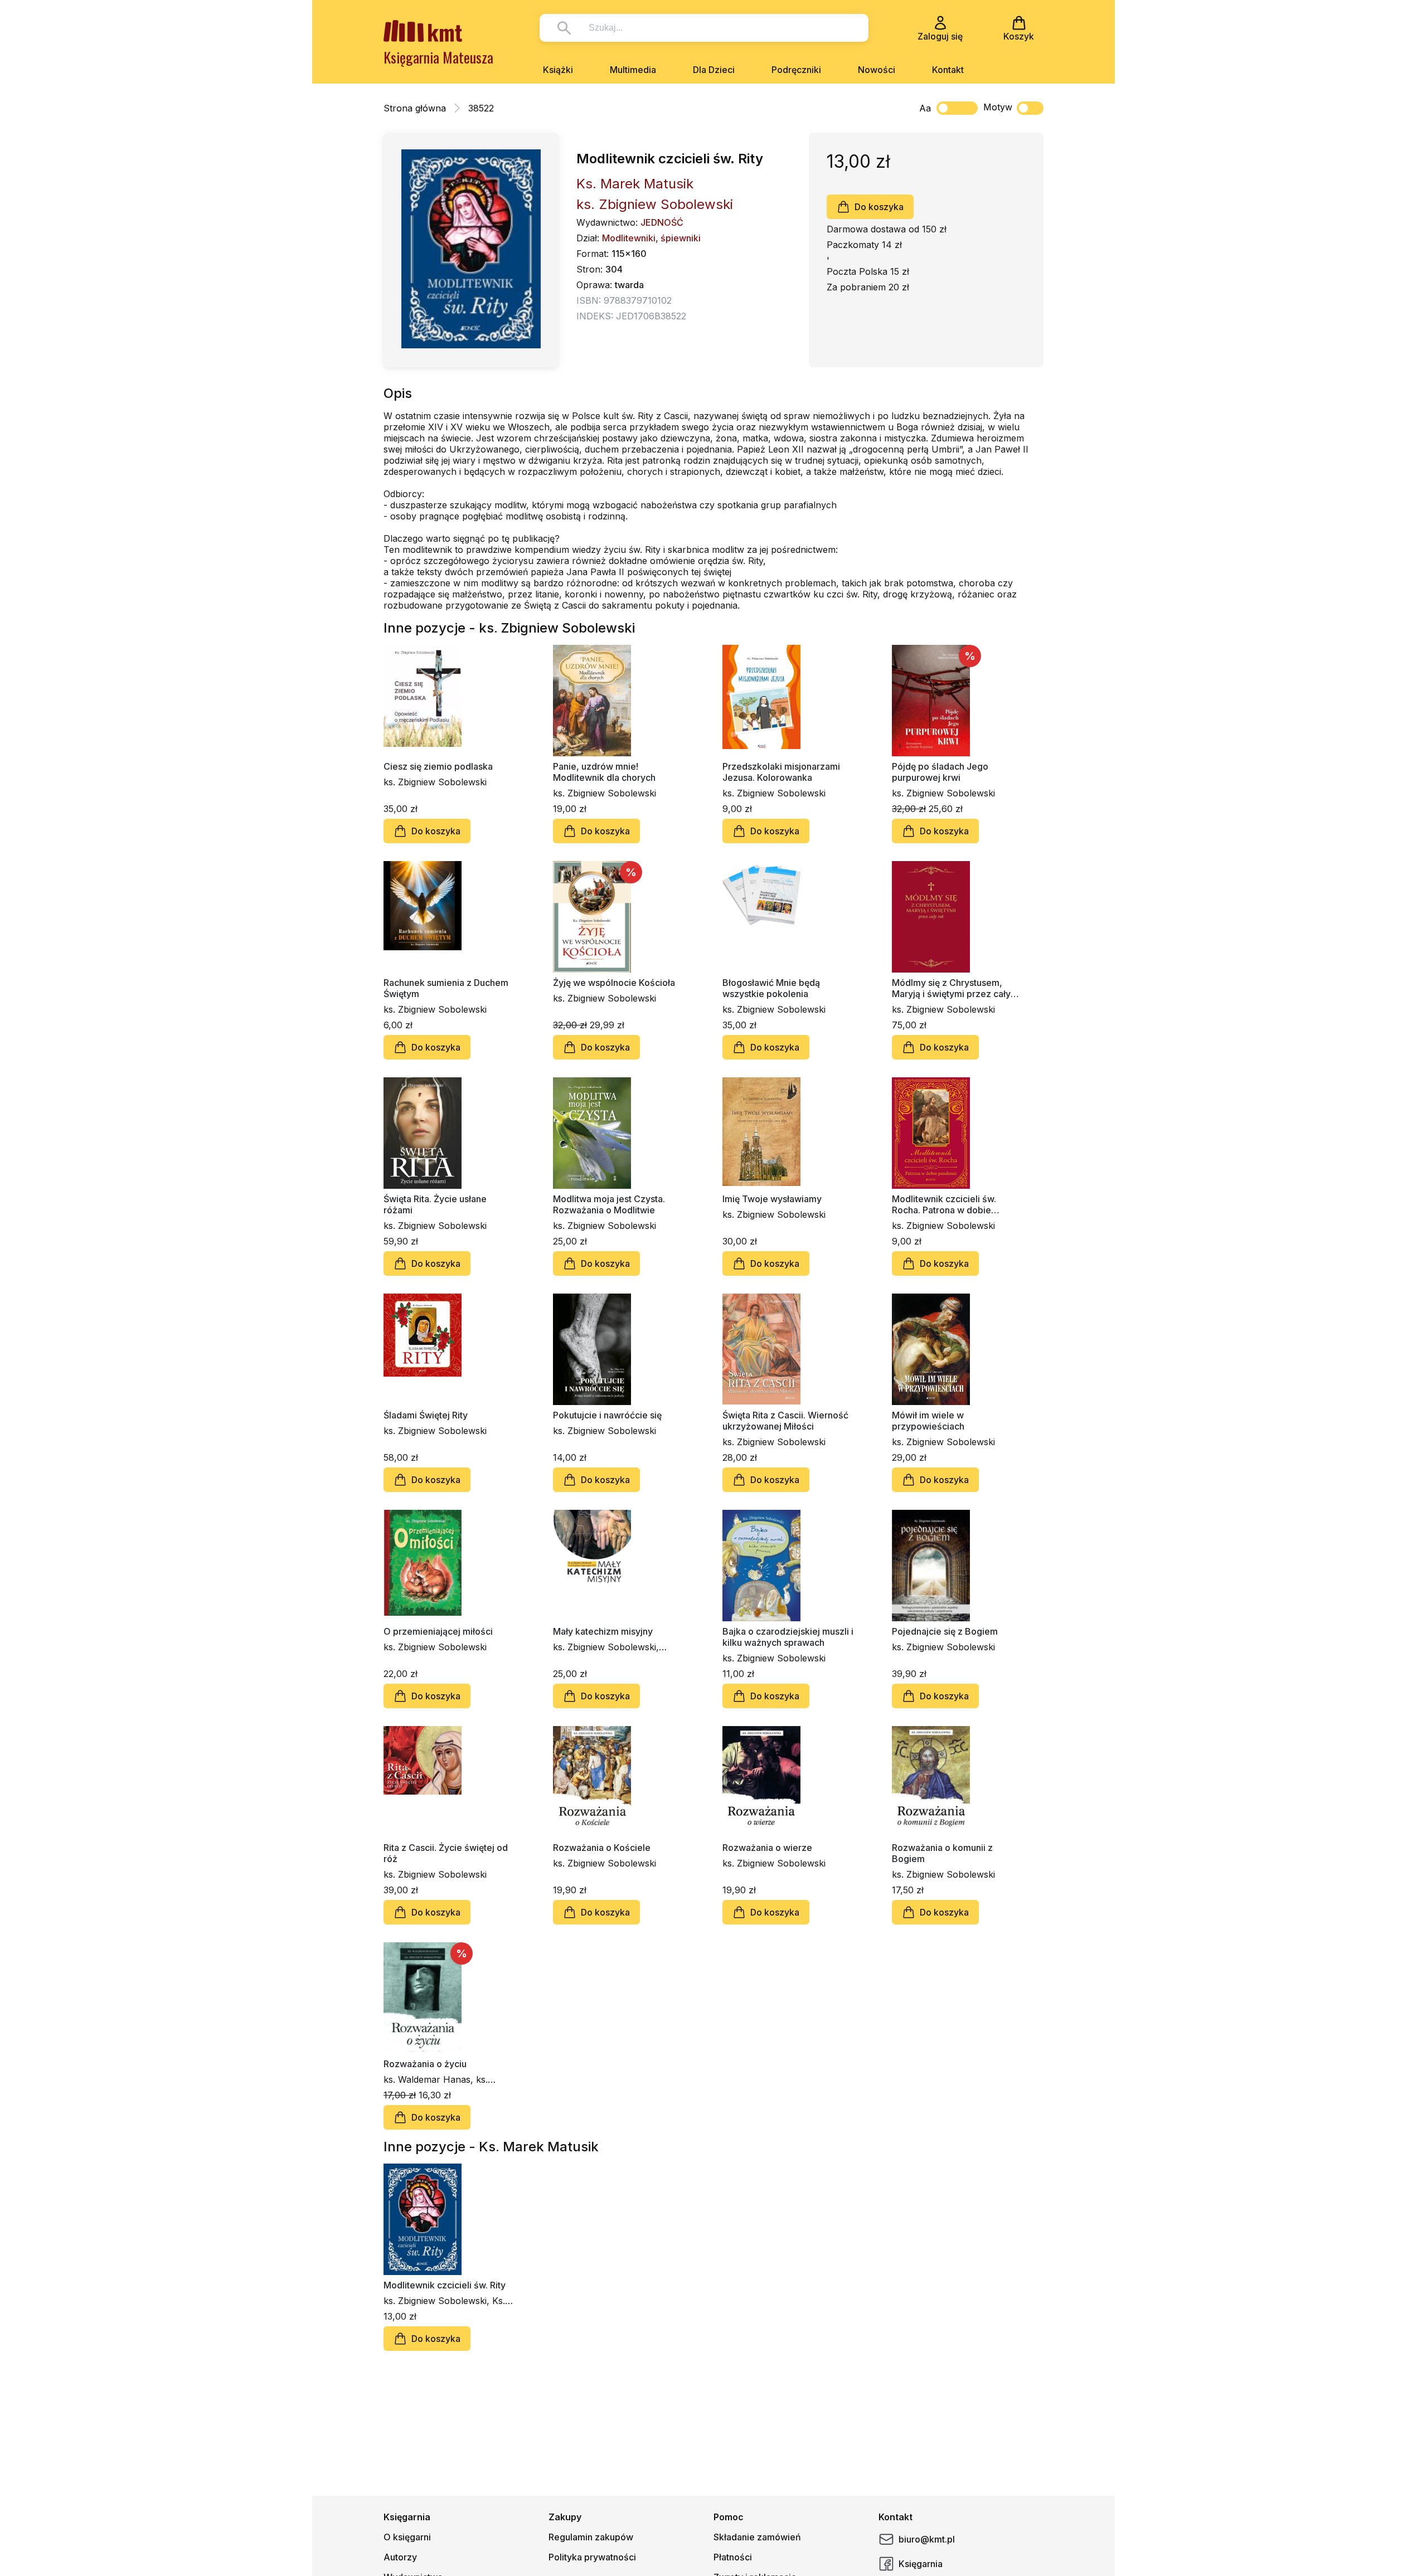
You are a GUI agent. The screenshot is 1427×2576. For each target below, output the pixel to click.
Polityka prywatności (592, 2557)
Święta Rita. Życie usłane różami (435, 1204)
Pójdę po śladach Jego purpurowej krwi (940, 772)
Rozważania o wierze (767, 1848)
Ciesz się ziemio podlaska (438, 766)
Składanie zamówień (757, 2537)
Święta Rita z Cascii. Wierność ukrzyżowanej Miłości (785, 1421)
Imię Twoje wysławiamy (772, 1199)
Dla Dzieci (714, 70)
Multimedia (633, 70)
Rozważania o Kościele (602, 1848)
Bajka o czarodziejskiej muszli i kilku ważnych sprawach (788, 1637)
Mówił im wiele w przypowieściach (928, 1421)
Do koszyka (879, 207)
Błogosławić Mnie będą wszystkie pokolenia (771, 988)
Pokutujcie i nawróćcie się (607, 1415)
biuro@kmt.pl (927, 2539)
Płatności (733, 2557)
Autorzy (400, 2557)
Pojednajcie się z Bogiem (945, 1631)
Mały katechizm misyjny (603, 1631)
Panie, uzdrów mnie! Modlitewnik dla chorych (604, 772)
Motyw (998, 107)
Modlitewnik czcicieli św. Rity (445, 2285)
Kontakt (948, 70)
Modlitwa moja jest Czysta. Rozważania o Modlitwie (609, 1204)
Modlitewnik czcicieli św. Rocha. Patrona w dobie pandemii (944, 1204)
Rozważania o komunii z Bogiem (942, 1853)
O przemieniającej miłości (438, 1631)
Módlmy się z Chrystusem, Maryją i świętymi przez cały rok (951, 988)
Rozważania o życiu (425, 2064)
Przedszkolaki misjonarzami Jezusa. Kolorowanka (781, 772)
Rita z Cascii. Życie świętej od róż (446, 1853)
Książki (558, 70)
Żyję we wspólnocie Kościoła (614, 983)
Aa (925, 108)
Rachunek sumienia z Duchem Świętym (446, 988)
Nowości (877, 70)
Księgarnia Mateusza (438, 57)
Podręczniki (796, 70)
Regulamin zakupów (591, 2537)
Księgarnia (921, 2564)
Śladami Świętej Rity (426, 1415)
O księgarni (407, 2537)
